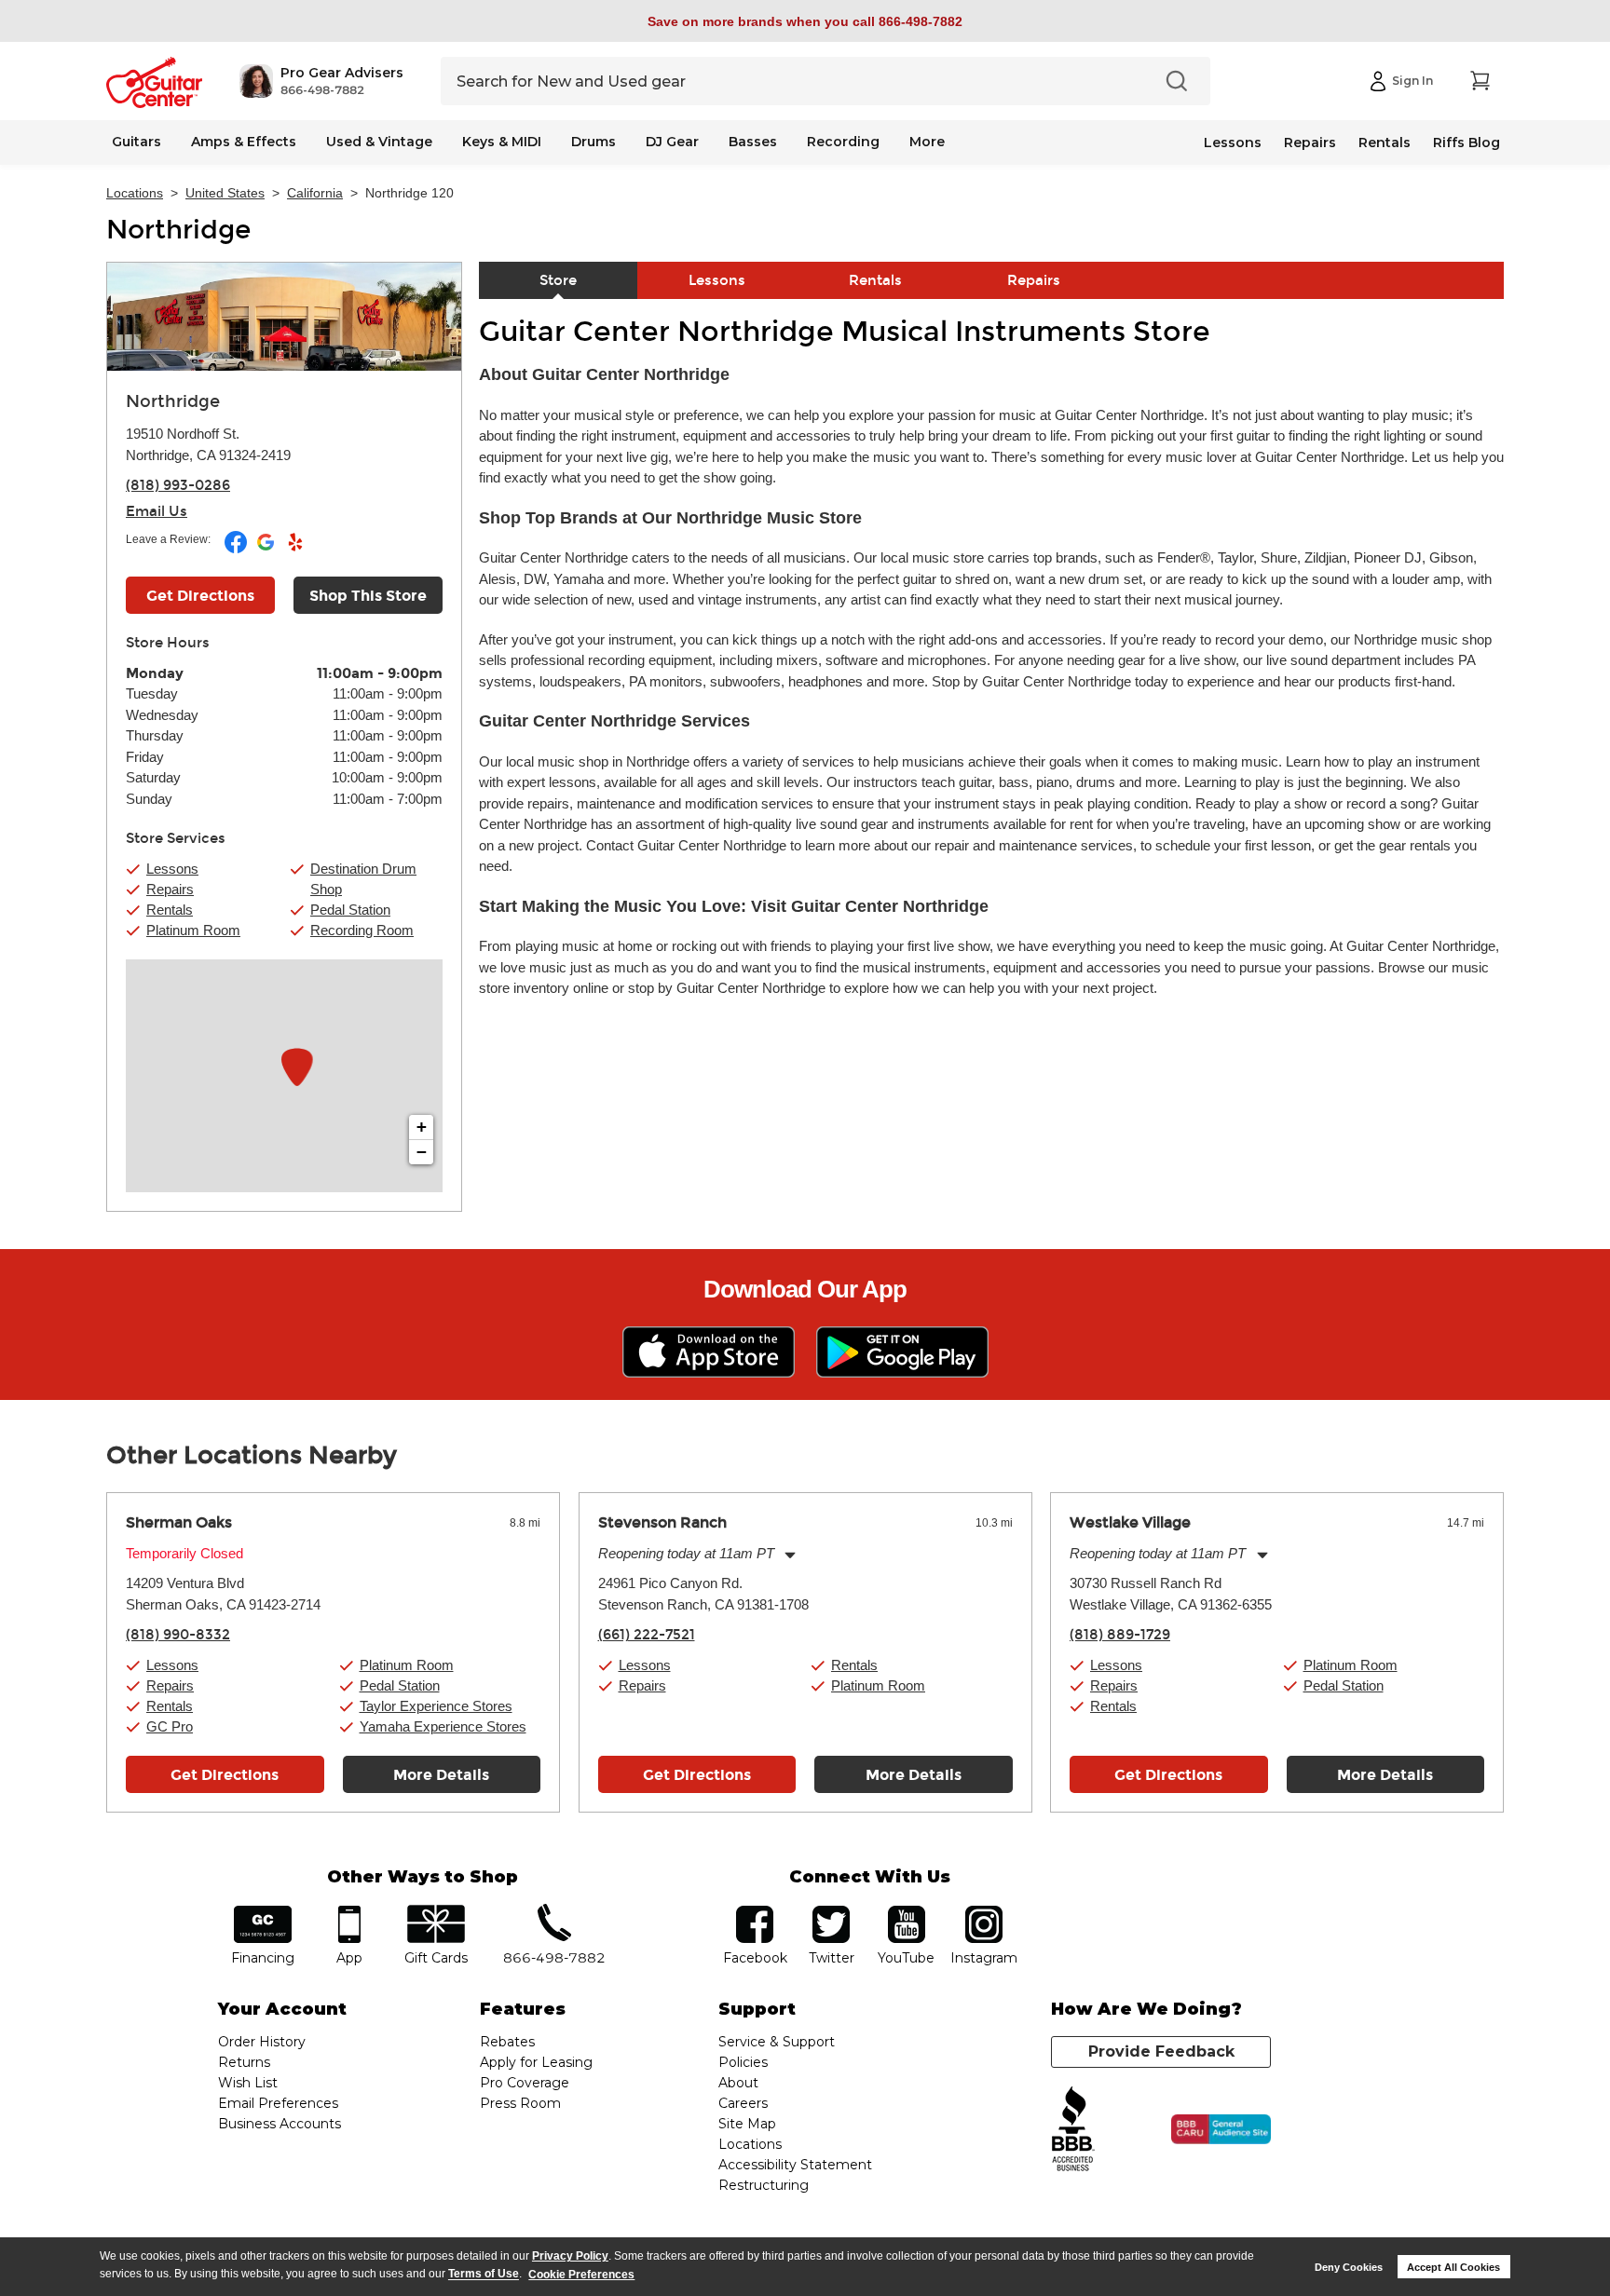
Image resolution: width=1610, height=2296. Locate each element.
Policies (743, 2062)
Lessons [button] (172, 869)
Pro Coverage (525, 2083)
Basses (753, 142)
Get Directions (200, 596)
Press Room (520, 2103)
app (350, 1912)
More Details (441, 1775)
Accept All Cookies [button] (1453, 2267)
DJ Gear (672, 142)
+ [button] (422, 1127)
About (738, 2083)
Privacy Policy (570, 2256)
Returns (244, 2062)
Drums (594, 142)
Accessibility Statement (795, 2165)
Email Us (157, 511)
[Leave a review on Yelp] (295, 550)
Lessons (1233, 143)
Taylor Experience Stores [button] (436, 1706)
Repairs (1310, 143)
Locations (135, 193)
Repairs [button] (170, 889)
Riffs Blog (1467, 143)
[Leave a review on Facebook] (237, 550)
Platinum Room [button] (193, 930)
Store (558, 280)
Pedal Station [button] (350, 910)
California (315, 193)
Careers (743, 2103)
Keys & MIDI (502, 142)
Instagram (983, 1912)
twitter (831, 1912)
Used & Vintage (379, 142)
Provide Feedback (1161, 2051)
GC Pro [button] (170, 1726)
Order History (262, 2042)
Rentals (1385, 143)
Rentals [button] (170, 910)
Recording (843, 142)
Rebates (507, 2042)
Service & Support (777, 2042)
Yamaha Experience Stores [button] (443, 1726)
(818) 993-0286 (178, 485)
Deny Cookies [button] (1349, 2267)
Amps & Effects (244, 142)
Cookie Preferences (581, 2275)
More (927, 142)
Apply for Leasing (536, 2062)
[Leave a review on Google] (267, 550)
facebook (755, 1912)
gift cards (436, 1912)
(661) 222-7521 (647, 1635)
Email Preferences (278, 2103)
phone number (554, 1912)
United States (225, 193)
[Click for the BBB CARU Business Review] (1221, 2129)
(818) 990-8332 (178, 1635)
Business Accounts (280, 2124)
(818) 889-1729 (1120, 1635)
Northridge (178, 230)
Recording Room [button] (362, 930)
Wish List (248, 2083)
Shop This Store (368, 596)
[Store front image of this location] (284, 317)
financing (263, 1912)
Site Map (747, 2124)
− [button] (422, 1152)
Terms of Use (484, 2275)
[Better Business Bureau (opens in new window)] (1073, 2130)
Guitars (136, 142)
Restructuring (764, 2185)
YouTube (907, 1912)
